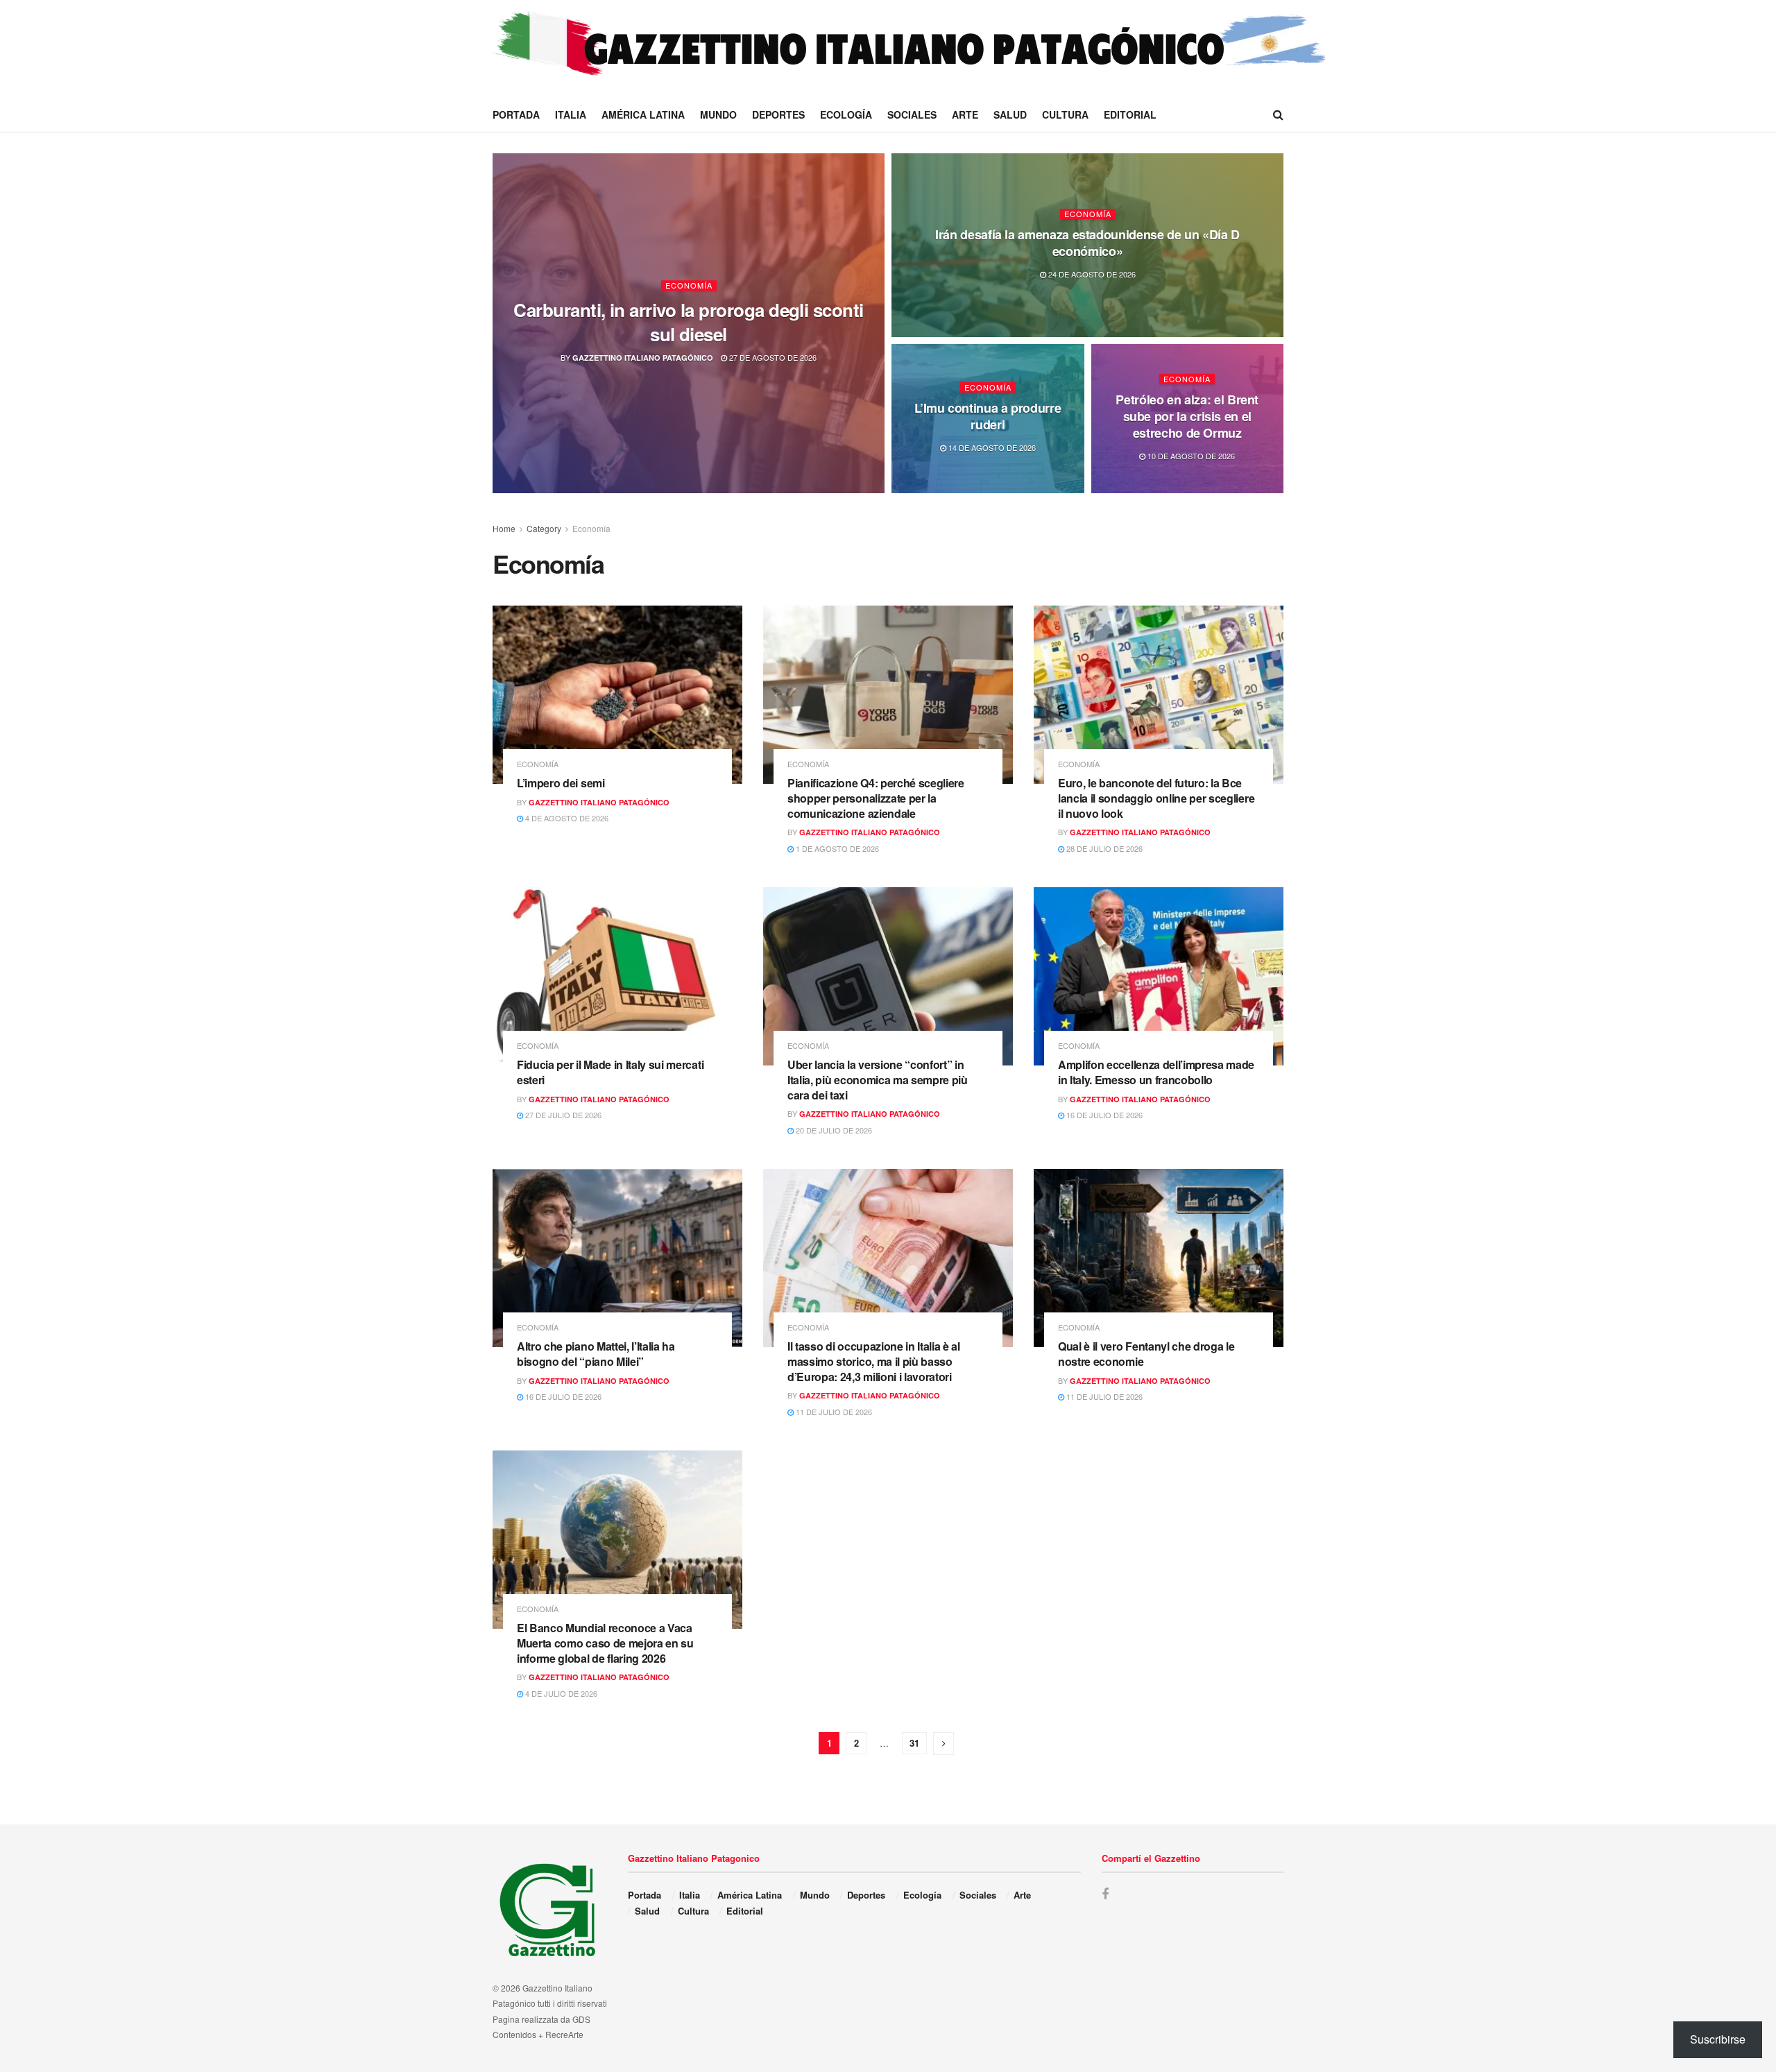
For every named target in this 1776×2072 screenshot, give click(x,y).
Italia (571, 114)
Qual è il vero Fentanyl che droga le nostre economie (1146, 1354)
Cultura (1065, 114)
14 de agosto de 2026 (991, 447)
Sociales (912, 114)
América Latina (643, 114)
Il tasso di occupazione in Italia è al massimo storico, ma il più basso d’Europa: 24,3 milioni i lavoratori (874, 1361)
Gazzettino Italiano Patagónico (643, 358)
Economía (689, 285)
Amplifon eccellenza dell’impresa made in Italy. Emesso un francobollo (1156, 1072)
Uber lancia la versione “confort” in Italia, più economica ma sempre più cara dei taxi (878, 1079)
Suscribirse (1718, 2039)
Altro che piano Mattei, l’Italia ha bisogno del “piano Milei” (596, 1354)
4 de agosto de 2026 (566, 818)
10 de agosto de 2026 (1190, 456)
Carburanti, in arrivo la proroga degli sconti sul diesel (689, 322)
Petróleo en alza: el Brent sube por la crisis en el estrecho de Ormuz (1187, 416)
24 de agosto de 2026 (1091, 274)
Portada (516, 114)
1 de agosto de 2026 (836, 848)
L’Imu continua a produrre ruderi (988, 416)
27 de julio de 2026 (562, 1115)
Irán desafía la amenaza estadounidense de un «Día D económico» (1087, 243)
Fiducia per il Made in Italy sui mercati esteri (610, 1072)
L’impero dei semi (561, 783)
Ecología (846, 114)
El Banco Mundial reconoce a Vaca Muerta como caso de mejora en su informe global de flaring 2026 (605, 1643)
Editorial (1130, 114)
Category (544, 528)
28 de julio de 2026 (1103, 848)
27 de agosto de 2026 (772, 357)
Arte (965, 114)
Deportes (778, 114)
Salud (1010, 114)
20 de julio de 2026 (833, 1130)
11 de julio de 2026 (833, 1412)
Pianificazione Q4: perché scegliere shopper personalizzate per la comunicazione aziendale (876, 798)
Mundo (718, 114)
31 (914, 1743)
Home (504, 528)
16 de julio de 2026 (1103, 1115)
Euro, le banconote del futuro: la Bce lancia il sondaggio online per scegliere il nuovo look (1156, 798)
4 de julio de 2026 (560, 1693)
